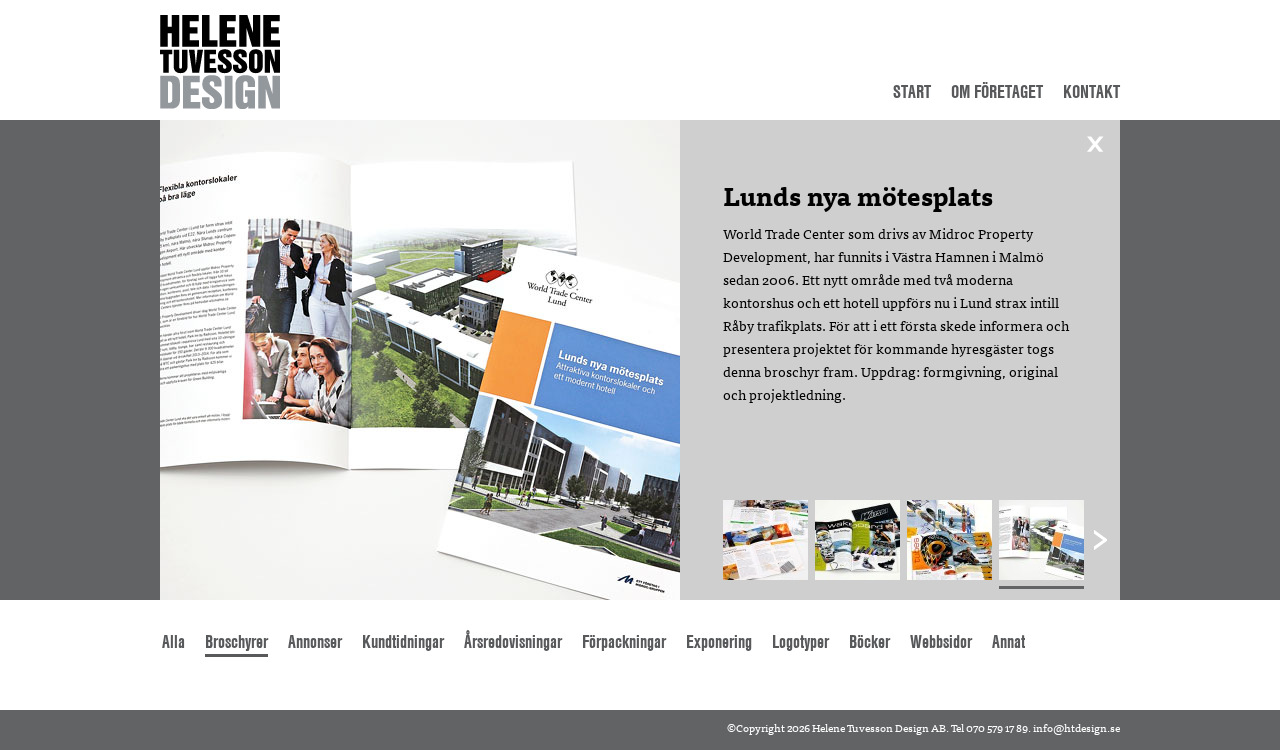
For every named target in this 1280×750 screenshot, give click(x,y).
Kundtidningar (403, 641)
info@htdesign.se (1076, 727)
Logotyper (800, 641)
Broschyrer (236, 641)
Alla (173, 641)
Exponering (719, 641)
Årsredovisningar (513, 641)
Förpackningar (624, 641)
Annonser (315, 641)
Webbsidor (941, 641)
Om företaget (997, 91)
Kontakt (1091, 91)
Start (912, 91)
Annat (1008, 641)
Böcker (869, 641)
